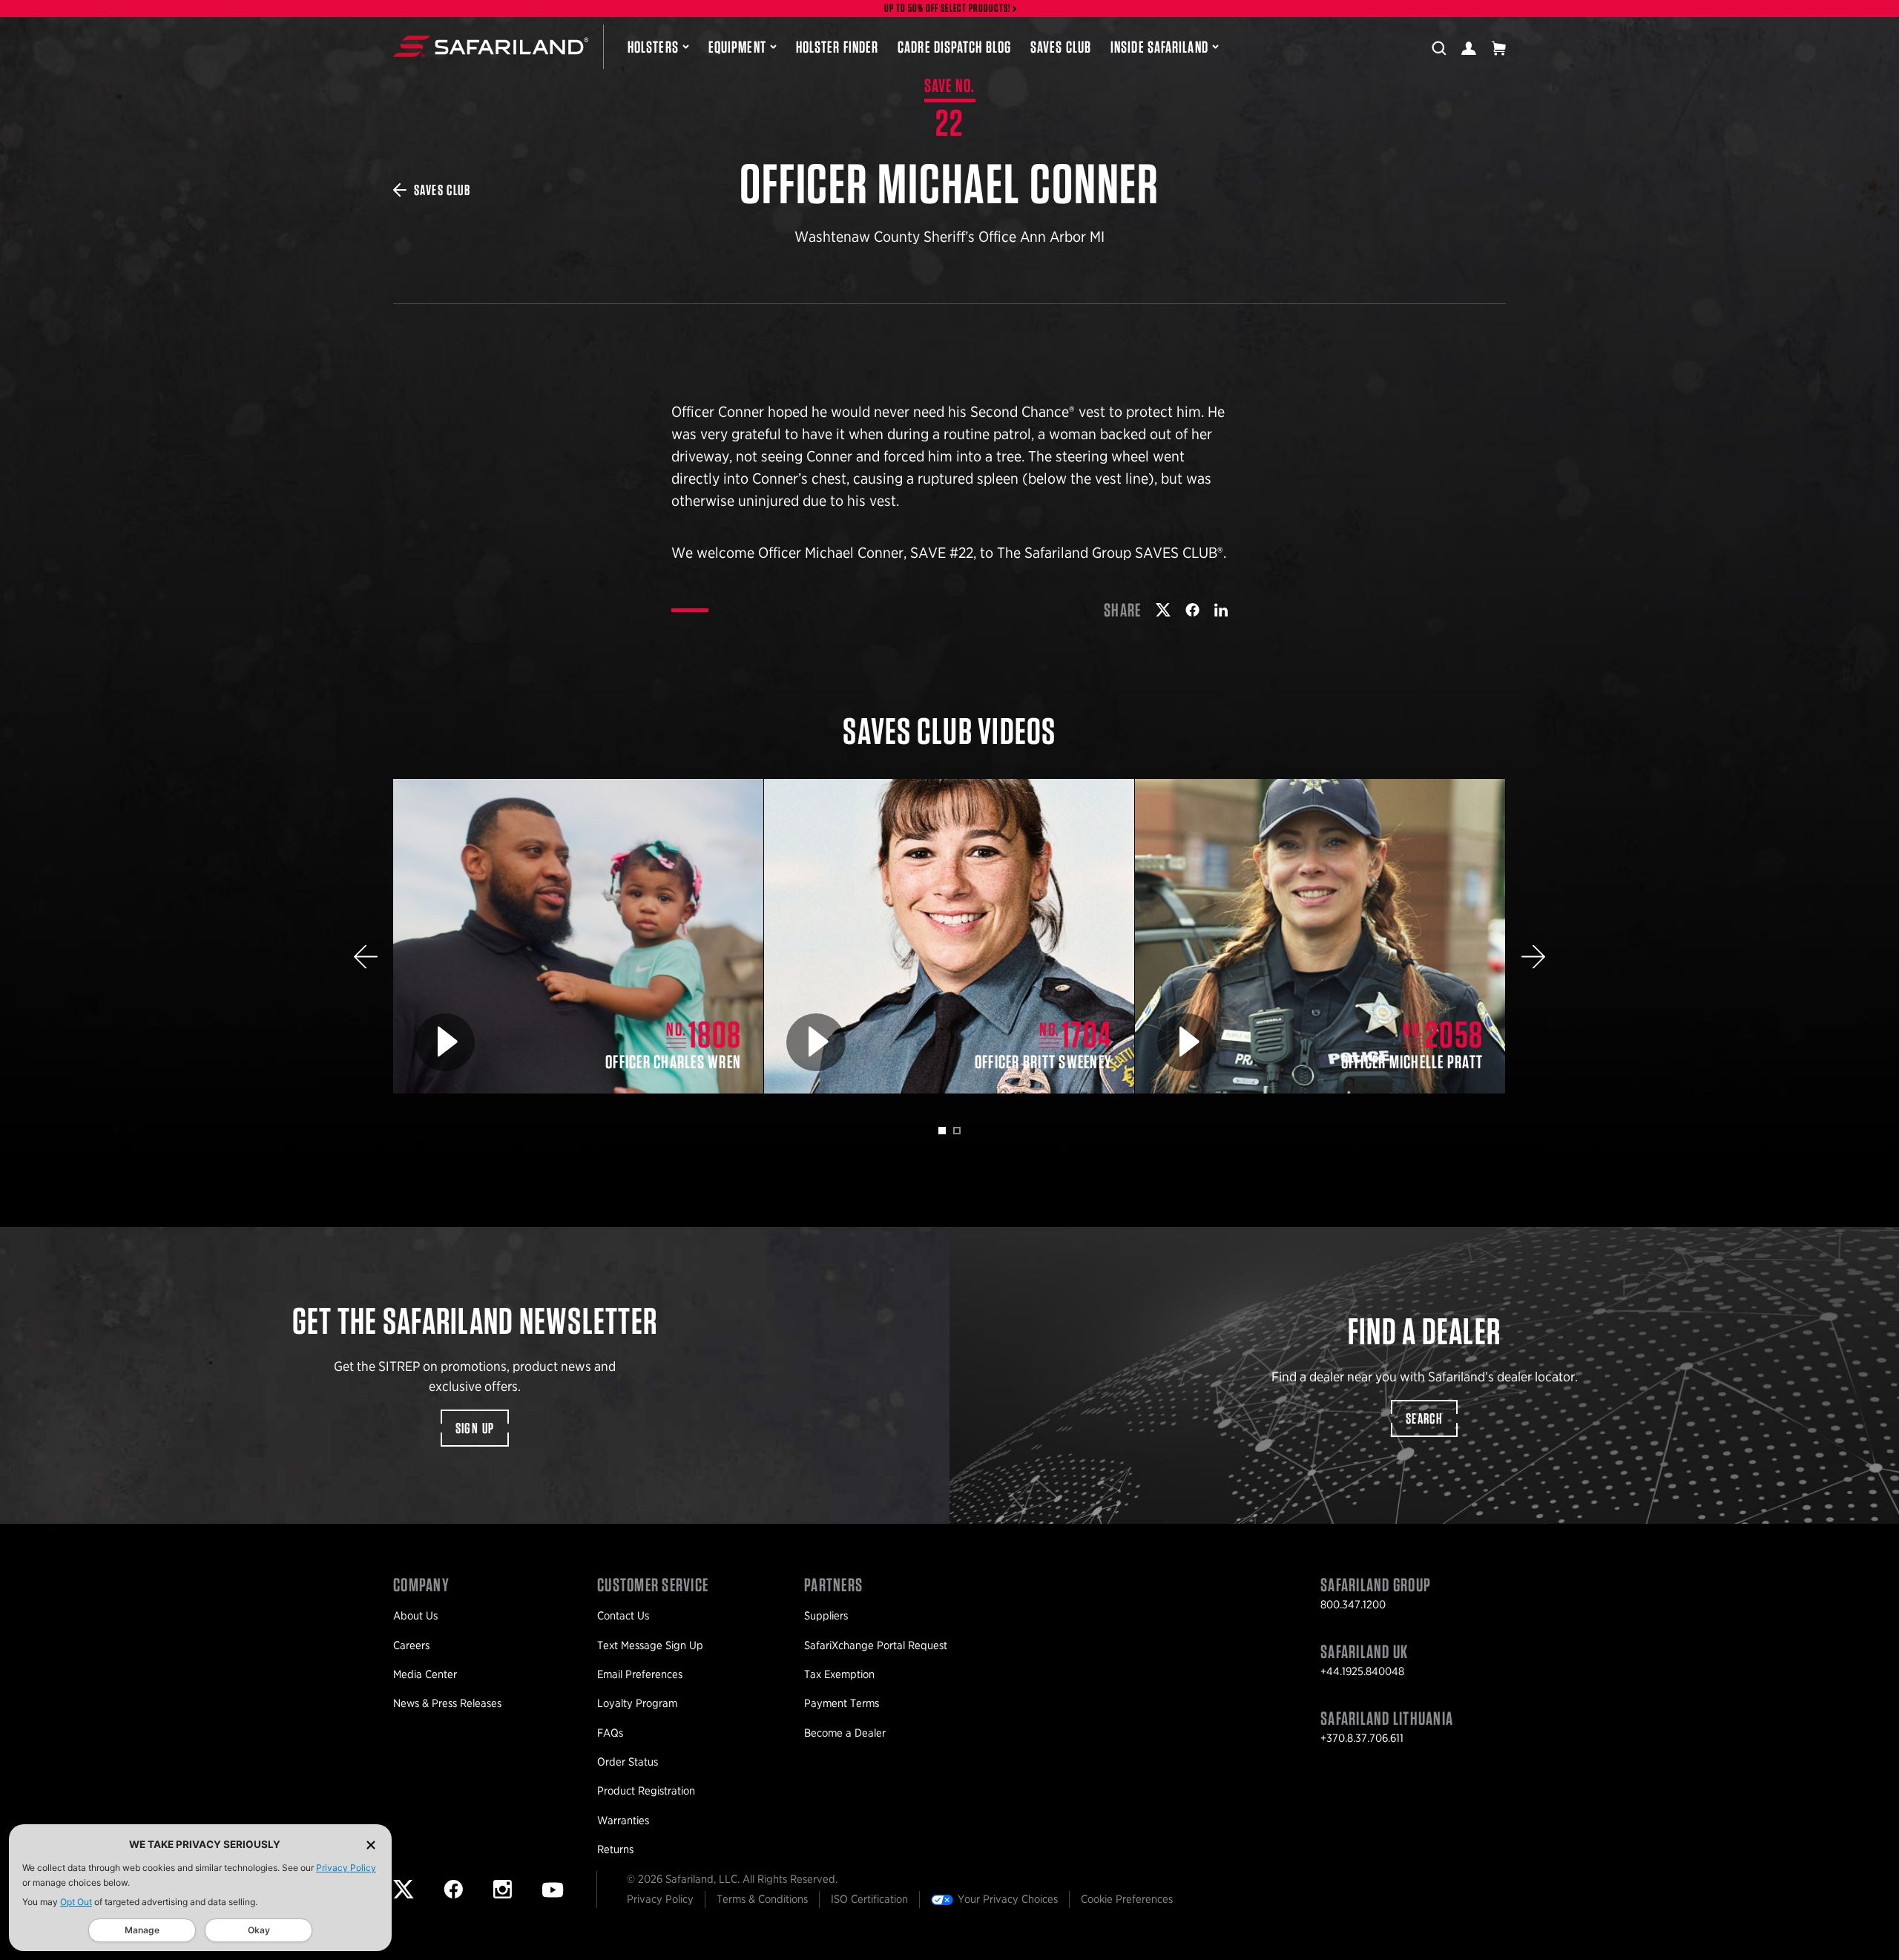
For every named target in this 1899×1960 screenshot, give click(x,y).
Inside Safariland (1159, 47)
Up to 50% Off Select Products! (948, 9)
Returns (615, 1849)
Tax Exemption (839, 1674)
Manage (142, 1930)
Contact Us (623, 1616)
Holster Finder (837, 47)
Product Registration (646, 1791)
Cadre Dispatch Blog (954, 47)
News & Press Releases (447, 1703)
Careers (411, 1645)
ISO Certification (869, 1899)
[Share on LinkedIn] (1221, 610)
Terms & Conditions (762, 1899)
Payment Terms (842, 1703)
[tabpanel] (579, 937)
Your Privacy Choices (1008, 1899)
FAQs (610, 1733)
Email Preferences (640, 1674)
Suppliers (826, 1616)
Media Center (425, 1674)
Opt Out (76, 1902)
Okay (259, 1930)
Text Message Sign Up (650, 1645)
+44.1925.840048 (1362, 1671)
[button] (366, 957)
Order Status (628, 1762)
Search (1424, 1418)
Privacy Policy (346, 1868)
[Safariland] (491, 47)
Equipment (737, 47)
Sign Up (475, 1428)
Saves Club (1061, 47)
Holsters (653, 47)
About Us (415, 1616)
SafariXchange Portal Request (876, 1645)
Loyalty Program (637, 1703)
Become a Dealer (845, 1733)
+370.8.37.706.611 (1362, 1738)
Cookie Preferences (1127, 1899)
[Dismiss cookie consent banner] (371, 1845)
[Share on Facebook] (1192, 610)
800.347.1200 (1353, 1605)
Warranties (623, 1821)
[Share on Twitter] (1163, 610)
